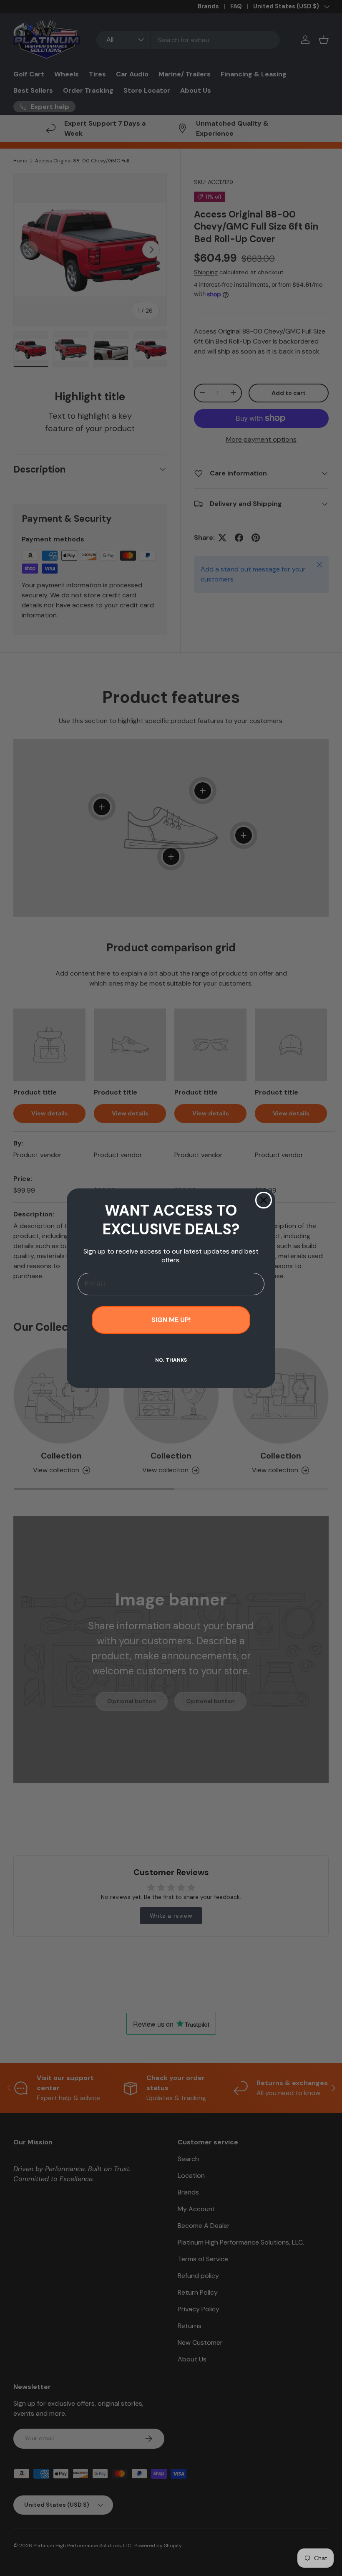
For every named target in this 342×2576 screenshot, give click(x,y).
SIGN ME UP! (171, 1320)
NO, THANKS (171, 1360)
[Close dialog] (264, 1200)
